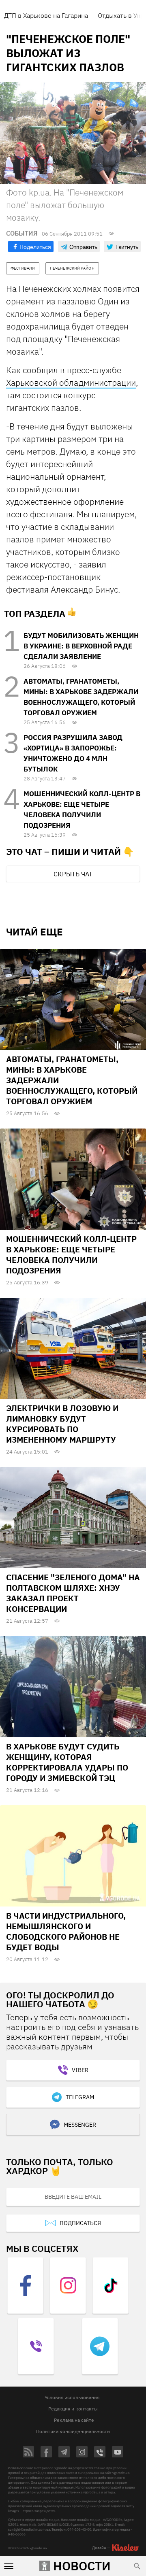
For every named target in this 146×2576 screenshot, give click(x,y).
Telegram (80, 2097)
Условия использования (72, 2397)
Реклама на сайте (74, 2420)
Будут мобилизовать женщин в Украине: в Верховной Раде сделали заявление (81, 646)
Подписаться (80, 2223)
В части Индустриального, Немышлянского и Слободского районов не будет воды (66, 1931)
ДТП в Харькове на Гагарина (46, 15)
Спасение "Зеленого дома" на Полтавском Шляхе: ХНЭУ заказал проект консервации (73, 1593)
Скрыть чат (73, 874)
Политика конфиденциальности (73, 2431)
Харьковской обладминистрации (71, 383)
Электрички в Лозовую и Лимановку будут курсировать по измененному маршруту (62, 1424)
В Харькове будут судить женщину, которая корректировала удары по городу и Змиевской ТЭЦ (67, 1762)
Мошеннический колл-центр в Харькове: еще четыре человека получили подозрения (71, 1255)
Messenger (80, 2125)
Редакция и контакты (73, 2409)
